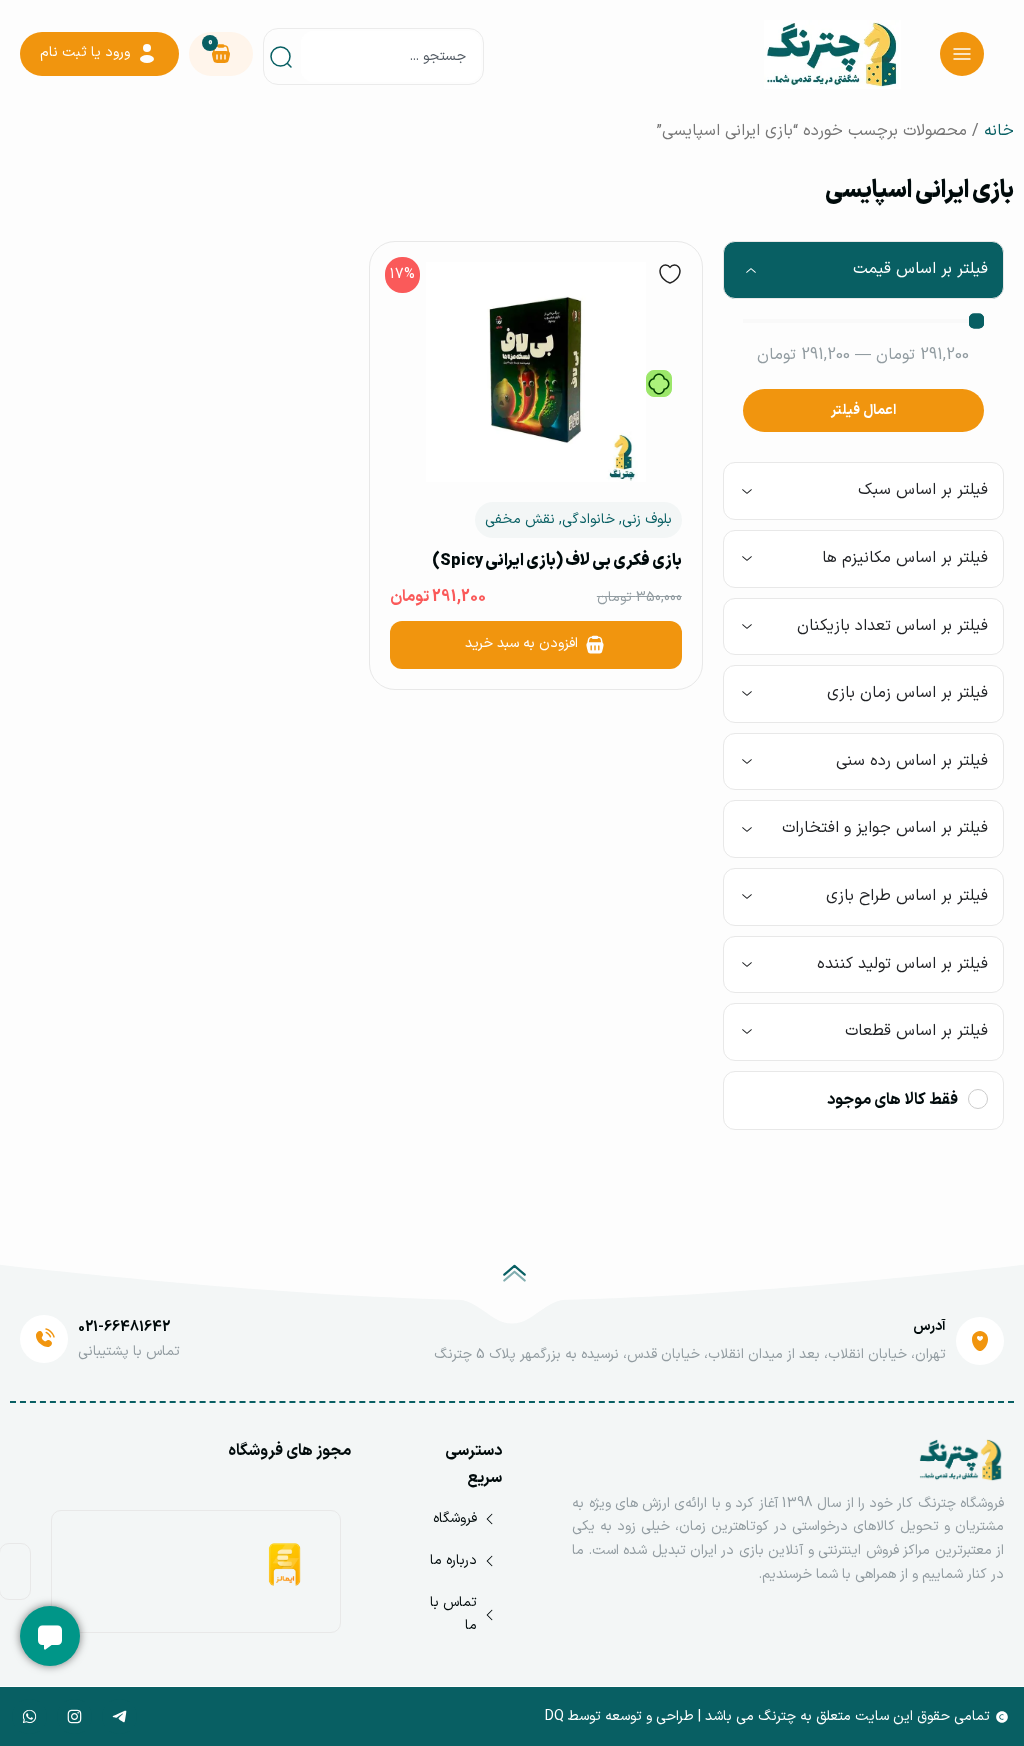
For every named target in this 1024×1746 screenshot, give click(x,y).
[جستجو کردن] (285, 56)
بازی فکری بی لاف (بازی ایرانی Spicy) (557, 561)
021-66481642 (124, 1327)
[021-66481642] (44, 1339)
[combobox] (391, 56)
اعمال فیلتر (863, 410)
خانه (999, 131)
